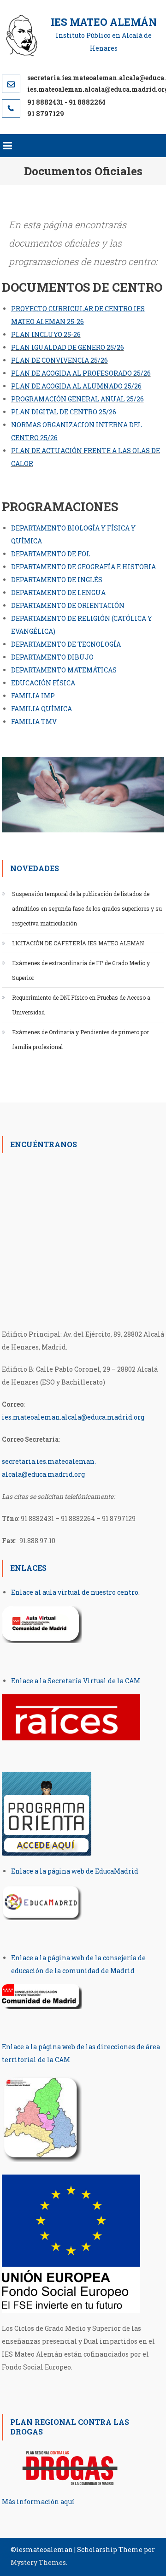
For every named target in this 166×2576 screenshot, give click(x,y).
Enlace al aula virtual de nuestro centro (75, 1592)
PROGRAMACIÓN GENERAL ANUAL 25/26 (77, 399)
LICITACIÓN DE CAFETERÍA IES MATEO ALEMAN (78, 943)
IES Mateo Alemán (104, 22)
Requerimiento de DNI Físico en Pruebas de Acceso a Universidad (81, 1005)
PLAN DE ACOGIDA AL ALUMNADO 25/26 (76, 386)
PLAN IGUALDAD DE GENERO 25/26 (68, 347)
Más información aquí (38, 2502)
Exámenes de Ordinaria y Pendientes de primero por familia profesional (80, 1039)
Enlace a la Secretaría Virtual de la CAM (76, 1681)
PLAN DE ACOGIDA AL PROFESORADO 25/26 (81, 373)
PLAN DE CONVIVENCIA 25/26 (59, 360)
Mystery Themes (38, 2562)
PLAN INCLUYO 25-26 (46, 334)
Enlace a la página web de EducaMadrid (75, 1871)
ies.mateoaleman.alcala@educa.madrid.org (73, 1417)
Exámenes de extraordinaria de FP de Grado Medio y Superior (81, 970)
